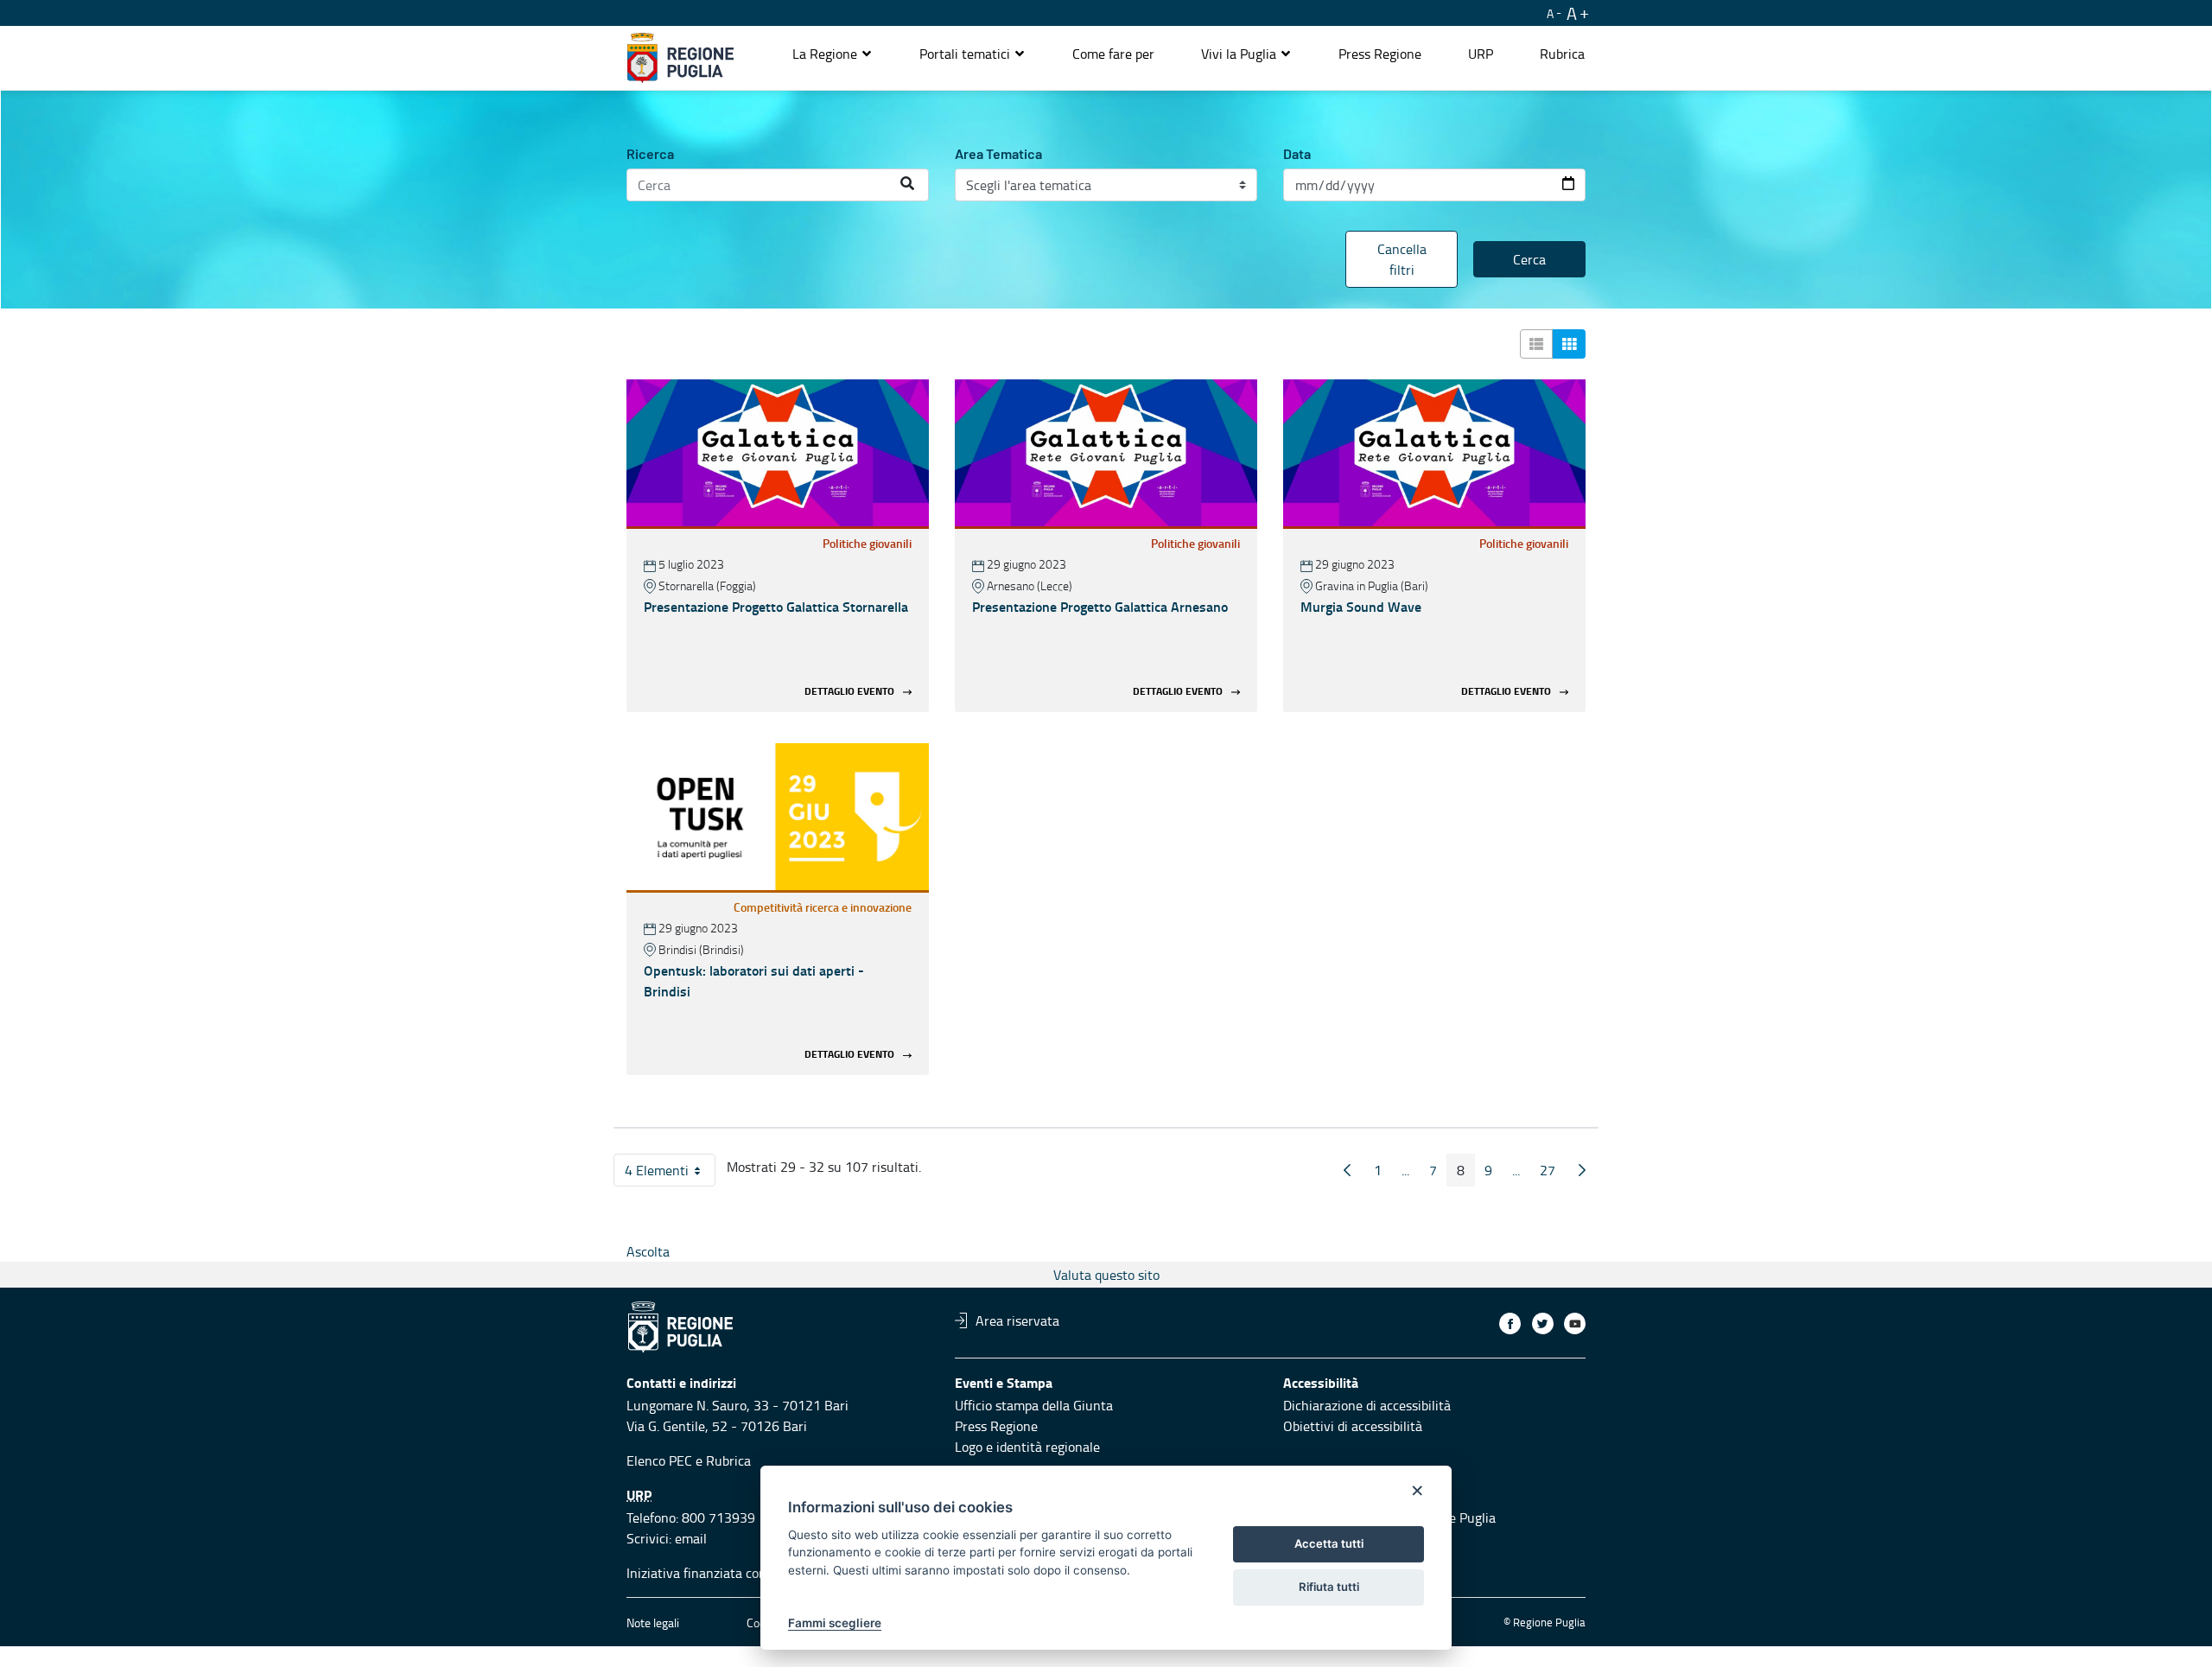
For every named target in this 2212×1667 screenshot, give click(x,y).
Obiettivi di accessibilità (1353, 1426)
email (691, 1538)
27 (1553, 1174)
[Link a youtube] (1575, 1323)
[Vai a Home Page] (680, 58)
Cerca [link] (1529, 259)
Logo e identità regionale (1027, 1447)
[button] (833, 54)
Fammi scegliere (835, 1623)
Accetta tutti (1329, 1543)
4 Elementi (670, 1174)
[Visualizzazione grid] (1569, 344)
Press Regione (996, 1426)
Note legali (653, 1622)
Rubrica (728, 1460)
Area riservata (1017, 1320)
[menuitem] (1113, 54)
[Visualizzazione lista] (1536, 344)
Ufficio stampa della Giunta (1034, 1405)
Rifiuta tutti (1329, 1587)
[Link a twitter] (1543, 1323)
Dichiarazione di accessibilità (1367, 1405)
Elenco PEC (659, 1460)
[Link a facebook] (1510, 1323)
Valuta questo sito (1106, 1275)
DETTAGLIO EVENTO (849, 691)
